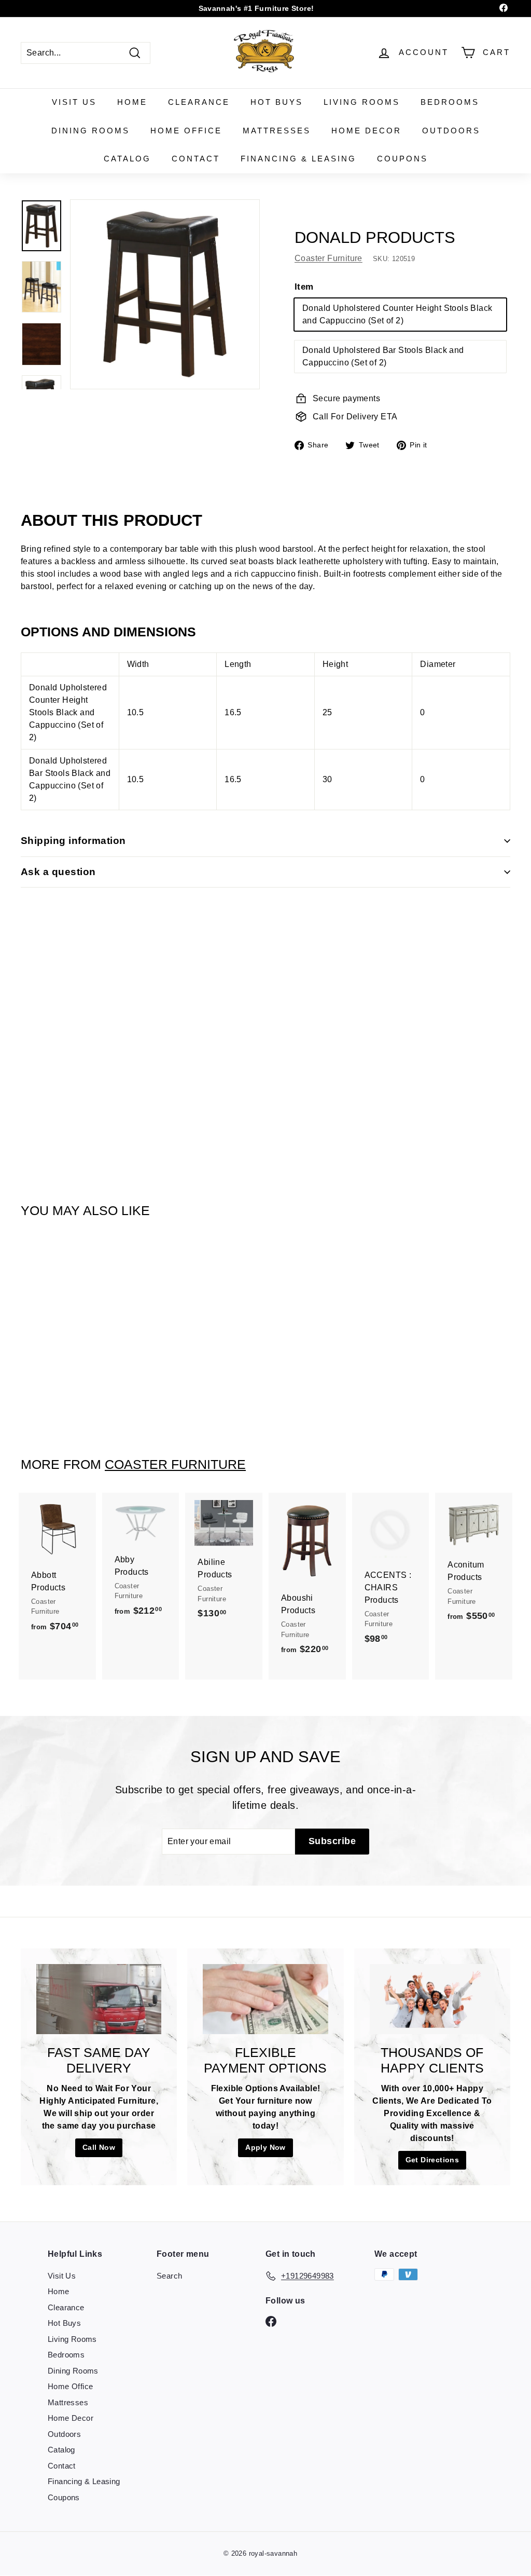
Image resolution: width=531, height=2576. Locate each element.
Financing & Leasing (298, 159)
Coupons (402, 159)
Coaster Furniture (329, 258)
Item (304, 287)
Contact (196, 159)
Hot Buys (277, 102)
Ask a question (58, 872)
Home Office (186, 131)
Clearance (199, 102)
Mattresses (277, 131)
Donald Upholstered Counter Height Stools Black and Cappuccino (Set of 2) (397, 314)
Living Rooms (362, 102)
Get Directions (432, 2160)
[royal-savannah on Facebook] (271, 2321)
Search (169, 2276)
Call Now (99, 2147)
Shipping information (73, 841)
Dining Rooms (90, 131)
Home (132, 102)
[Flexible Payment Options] (265, 1999)
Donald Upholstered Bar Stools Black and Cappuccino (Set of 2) (383, 356)
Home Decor (366, 131)
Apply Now (265, 2147)
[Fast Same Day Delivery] (99, 1999)
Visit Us (74, 102)
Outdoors (451, 131)
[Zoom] (165, 294)
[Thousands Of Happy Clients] (432, 1999)
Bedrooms (450, 102)
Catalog (127, 159)
